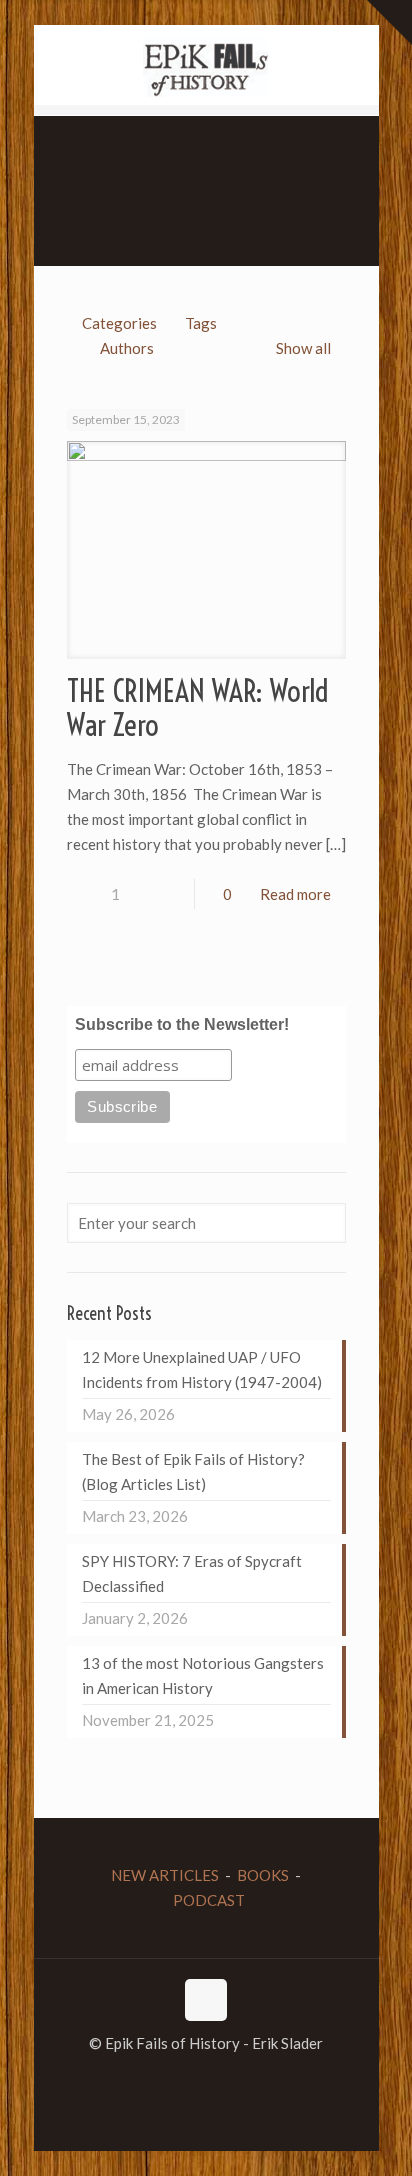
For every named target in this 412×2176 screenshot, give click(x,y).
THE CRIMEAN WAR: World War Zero (197, 708)
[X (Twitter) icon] (185, 2078)
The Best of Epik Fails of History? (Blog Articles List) (193, 1471)
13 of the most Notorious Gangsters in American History (203, 1675)
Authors (127, 348)
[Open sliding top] (389, 22)
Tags (201, 323)
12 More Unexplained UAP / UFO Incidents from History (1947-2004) (202, 1369)
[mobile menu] (27, 30)
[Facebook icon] (164, 2078)
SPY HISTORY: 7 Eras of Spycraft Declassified (192, 1573)
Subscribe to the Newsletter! (182, 1024)
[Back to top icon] (206, 2000)
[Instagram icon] (227, 2078)
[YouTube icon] (206, 2078)
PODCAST (209, 1900)
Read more (295, 894)
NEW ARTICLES (165, 1875)
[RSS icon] (248, 2078)
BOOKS (263, 1875)
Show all (303, 348)
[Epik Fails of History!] (206, 65)
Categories (119, 323)
